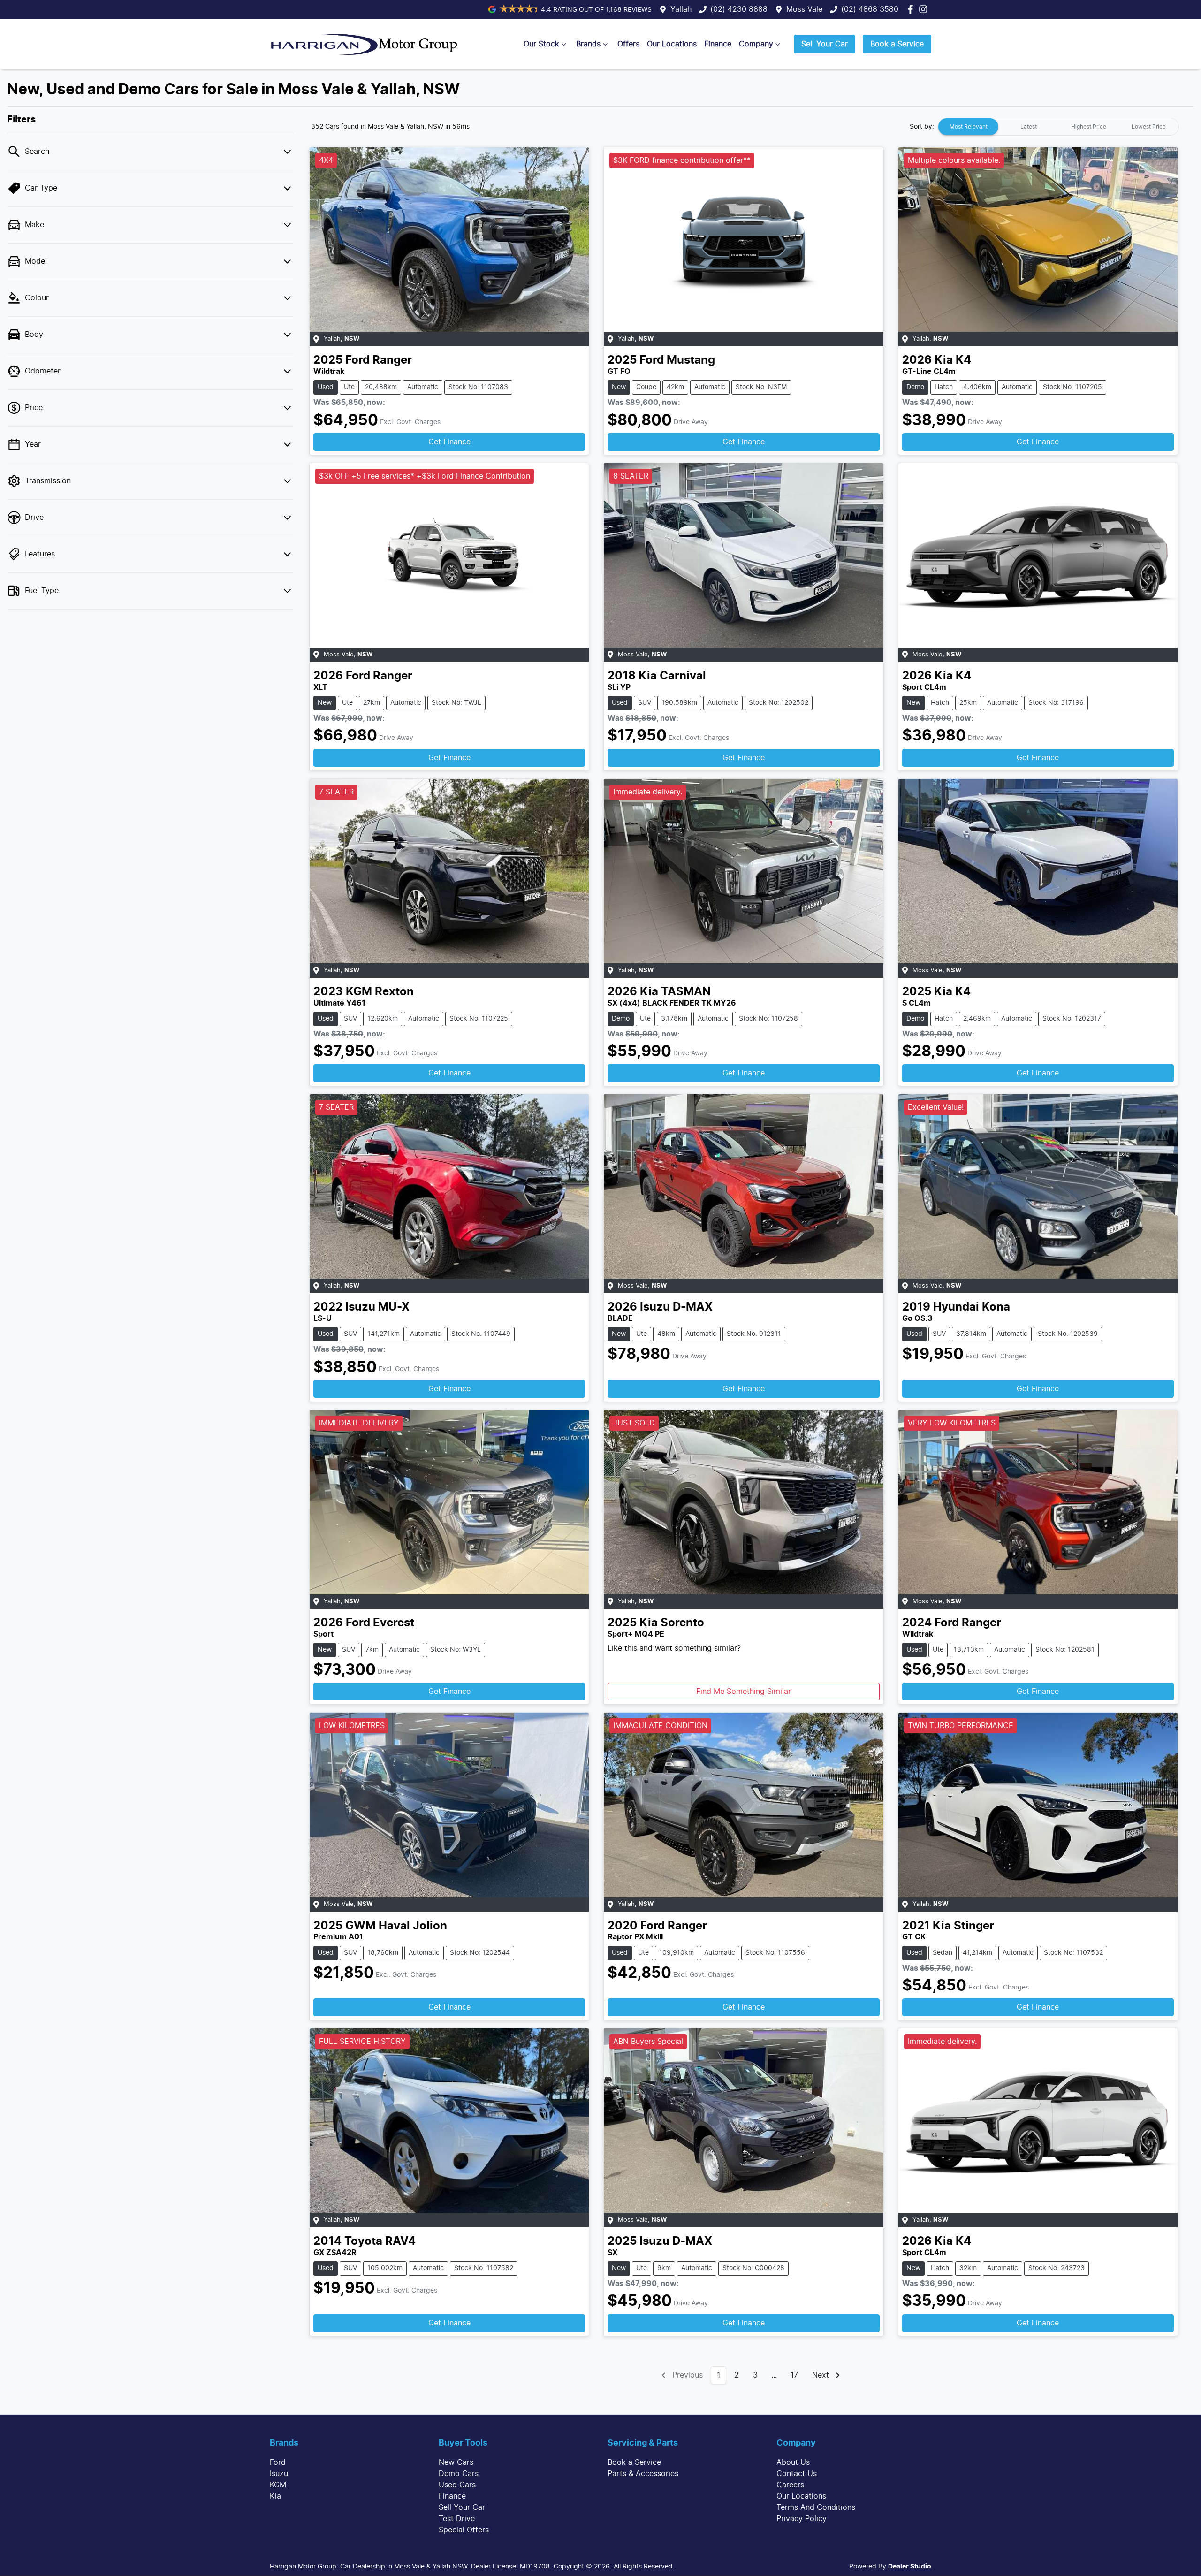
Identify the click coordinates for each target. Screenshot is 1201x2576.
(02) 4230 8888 (739, 9)
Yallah (681, 9)
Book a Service (897, 44)
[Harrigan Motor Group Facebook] (912, 9)
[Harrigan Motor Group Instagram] (925, 9)
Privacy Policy (802, 2519)
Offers (628, 44)
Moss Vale (804, 9)
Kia (275, 2496)
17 (794, 2375)
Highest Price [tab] (1089, 127)
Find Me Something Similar (744, 1692)
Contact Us (797, 2474)
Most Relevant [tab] (969, 127)
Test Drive (457, 2519)
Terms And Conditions (816, 2507)
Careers (790, 2485)
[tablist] (1058, 127)
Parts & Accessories (643, 2474)
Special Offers (464, 2530)
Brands (588, 44)
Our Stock (541, 44)
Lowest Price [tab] (1149, 127)
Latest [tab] (1029, 127)
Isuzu (279, 2474)
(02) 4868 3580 (870, 9)
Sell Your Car (825, 44)
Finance (718, 44)
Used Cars (457, 2485)
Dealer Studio (910, 2567)
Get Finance (449, 442)
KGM (278, 2485)
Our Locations (672, 44)
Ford (278, 2462)
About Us (793, 2462)
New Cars (456, 2462)
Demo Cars (459, 2474)
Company (756, 44)
